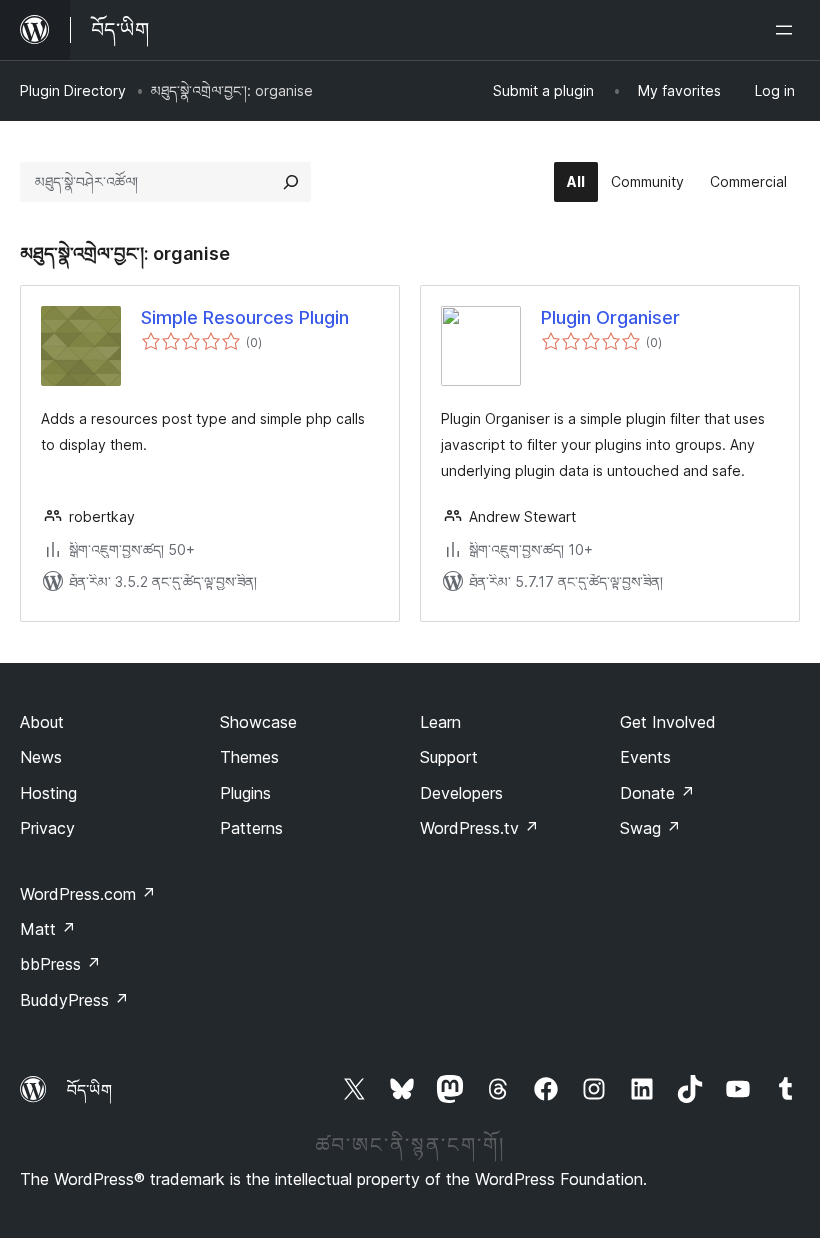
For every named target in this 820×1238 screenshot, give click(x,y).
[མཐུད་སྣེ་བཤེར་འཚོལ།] (291, 182)
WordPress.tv (479, 828)
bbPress (60, 964)
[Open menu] (788, 30)
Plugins (245, 793)
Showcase (258, 722)
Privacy (47, 828)
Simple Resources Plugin (245, 317)
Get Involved (668, 722)
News (41, 757)
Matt (48, 929)
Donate (657, 793)
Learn (440, 722)
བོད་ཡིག (89, 1090)
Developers (461, 793)
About (42, 722)
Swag (650, 828)
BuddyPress (74, 1000)
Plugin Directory (73, 90)
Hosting (48, 793)
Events (645, 757)
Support (449, 757)
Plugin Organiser (610, 317)
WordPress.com (88, 894)
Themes (249, 757)
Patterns (251, 828)
